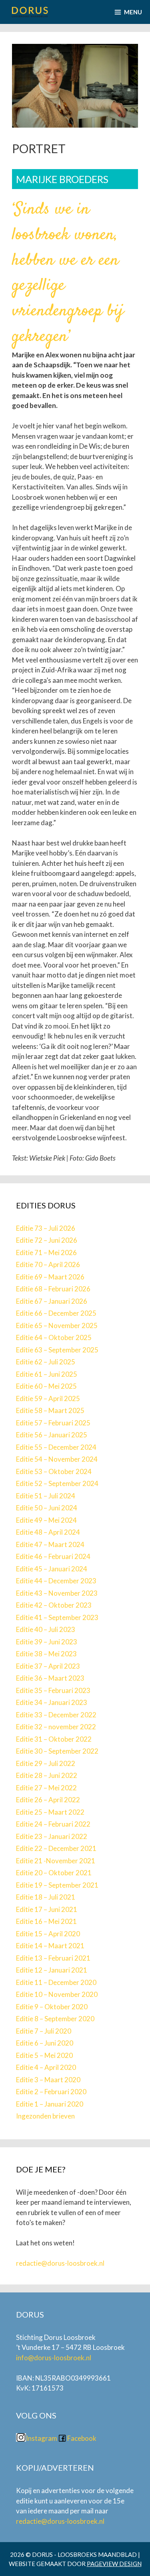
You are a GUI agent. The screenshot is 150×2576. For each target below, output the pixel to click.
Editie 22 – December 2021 (56, 1848)
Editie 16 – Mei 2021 (46, 1921)
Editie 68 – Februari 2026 (53, 1289)
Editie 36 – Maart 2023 (50, 1678)
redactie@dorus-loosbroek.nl (60, 2263)
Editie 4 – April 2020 (46, 2067)
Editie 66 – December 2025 (56, 1313)
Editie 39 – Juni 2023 (47, 1642)
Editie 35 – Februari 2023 (53, 1690)
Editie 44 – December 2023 (56, 1581)
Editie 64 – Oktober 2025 (54, 1337)
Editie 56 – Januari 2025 (52, 1435)
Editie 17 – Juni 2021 (47, 1909)
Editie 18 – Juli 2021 (46, 1897)
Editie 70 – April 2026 (48, 1264)
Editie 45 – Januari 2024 (52, 1569)
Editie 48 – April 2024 (48, 1532)
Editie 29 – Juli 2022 (46, 1763)
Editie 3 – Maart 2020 (48, 2080)
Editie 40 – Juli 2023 (46, 1629)
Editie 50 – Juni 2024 (47, 1508)
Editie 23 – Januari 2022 (52, 1836)
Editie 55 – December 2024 (56, 1447)
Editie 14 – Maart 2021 (50, 1946)
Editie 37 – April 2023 (48, 1666)
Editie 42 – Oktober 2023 (54, 1605)
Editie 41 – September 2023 (57, 1617)
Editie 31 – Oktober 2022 (54, 1739)
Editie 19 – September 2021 (57, 1885)
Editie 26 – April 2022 (48, 1800)
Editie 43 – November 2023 (57, 1593)
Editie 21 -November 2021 (56, 1861)
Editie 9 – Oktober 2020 (52, 2007)
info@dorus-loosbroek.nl (54, 2358)
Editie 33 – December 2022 (56, 1715)
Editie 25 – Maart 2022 (50, 1812)
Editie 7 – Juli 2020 (44, 2031)
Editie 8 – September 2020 (55, 2019)
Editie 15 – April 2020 (48, 1934)
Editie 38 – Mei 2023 (46, 1654)
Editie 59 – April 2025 (48, 1398)
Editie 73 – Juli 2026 (46, 1228)
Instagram (42, 2438)
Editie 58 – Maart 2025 (50, 1410)
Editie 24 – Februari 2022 (53, 1824)
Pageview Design (114, 2564)
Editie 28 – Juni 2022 (47, 1775)
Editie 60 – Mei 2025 (46, 1386)
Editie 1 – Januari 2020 (50, 2104)
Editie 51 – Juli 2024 (46, 1496)
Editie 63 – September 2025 (57, 1350)
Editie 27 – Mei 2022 (46, 1788)
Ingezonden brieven (45, 2116)
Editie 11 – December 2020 (56, 1982)
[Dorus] (30, 12)
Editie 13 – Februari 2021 (53, 1958)
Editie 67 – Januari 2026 (52, 1301)
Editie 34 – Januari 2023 (52, 1702)
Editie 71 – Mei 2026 (46, 1253)
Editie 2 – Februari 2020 (51, 2092)
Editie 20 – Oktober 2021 (54, 1873)
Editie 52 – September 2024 (57, 1483)
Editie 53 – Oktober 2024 (54, 1471)
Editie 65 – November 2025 (57, 1325)
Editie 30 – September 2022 (57, 1751)
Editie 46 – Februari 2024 (53, 1556)
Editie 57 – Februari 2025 (53, 1423)
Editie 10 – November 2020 (57, 1994)
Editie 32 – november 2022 (56, 1727)
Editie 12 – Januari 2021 (52, 1970)
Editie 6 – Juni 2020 (45, 2043)
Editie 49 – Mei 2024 (46, 1520)
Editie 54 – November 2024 (57, 1459)
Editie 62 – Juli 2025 (46, 1362)
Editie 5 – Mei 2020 (44, 2055)
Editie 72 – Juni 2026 (47, 1240)
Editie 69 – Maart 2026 (50, 1277)
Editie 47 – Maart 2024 (50, 1544)
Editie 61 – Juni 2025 (47, 1374)
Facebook (82, 2438)
